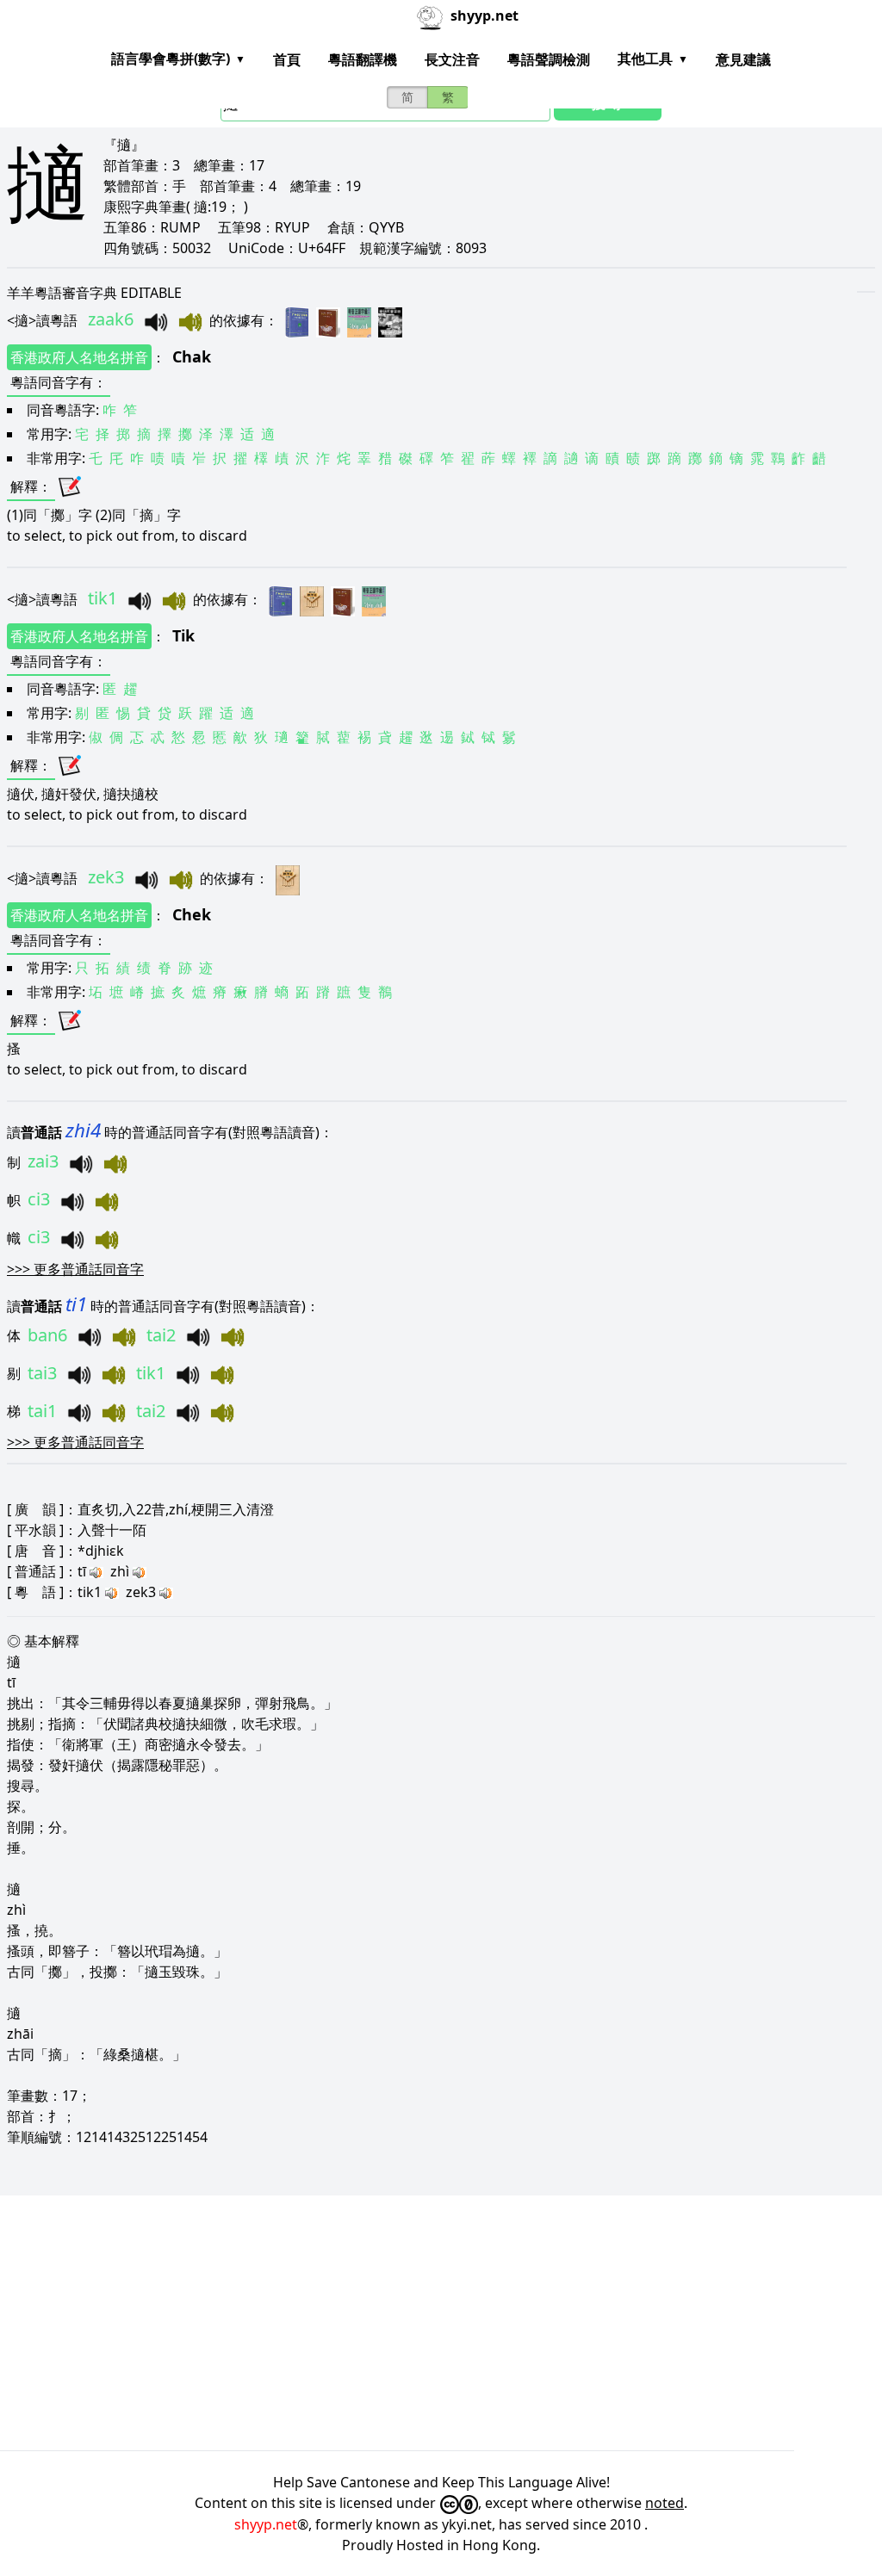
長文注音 (452, 59)
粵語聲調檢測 (549, 59)
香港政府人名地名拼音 (79, 357)
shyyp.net (266, 2524)
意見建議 (743, 59)
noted (665, 2503)
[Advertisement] (441, 2323)
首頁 (287, 59)
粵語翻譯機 (363, 59)
